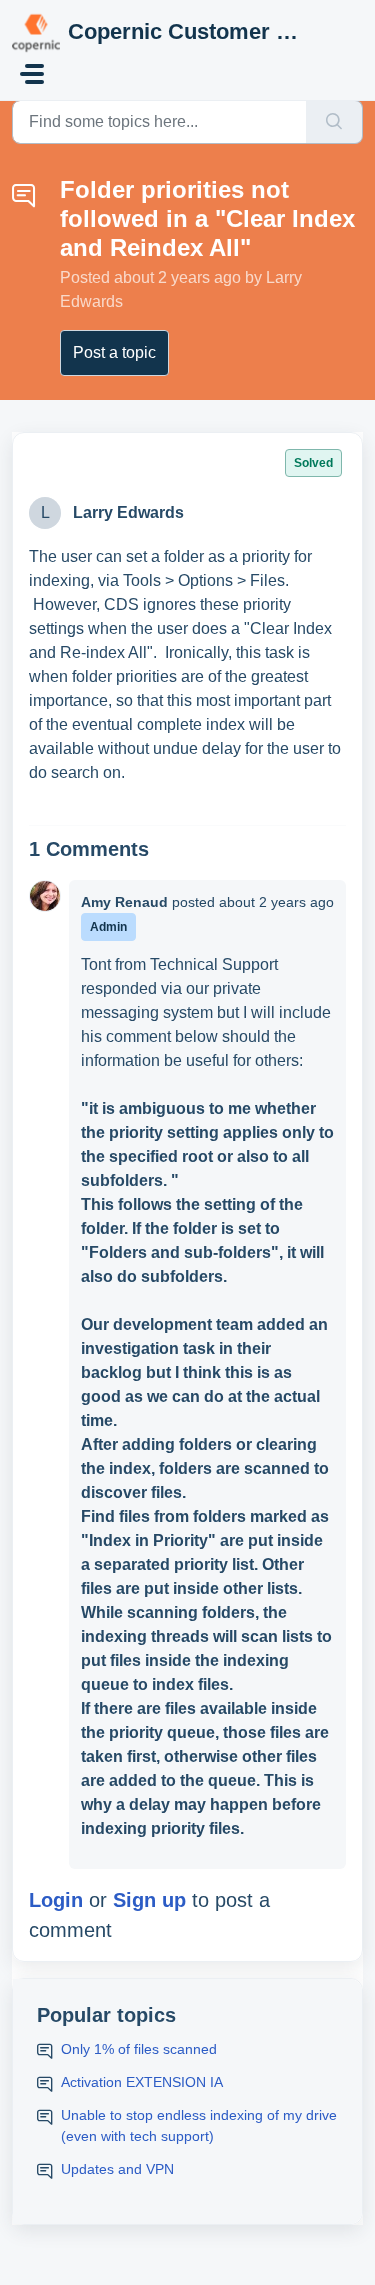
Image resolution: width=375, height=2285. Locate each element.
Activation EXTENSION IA (142, 2082)
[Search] (334, 122)
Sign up (149, 1900)
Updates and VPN (117, 2169)
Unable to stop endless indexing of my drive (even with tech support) (199, 2125)
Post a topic (114, 352)
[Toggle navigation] (32, 74)
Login (56, 1900)
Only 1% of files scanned (139, 2049)
